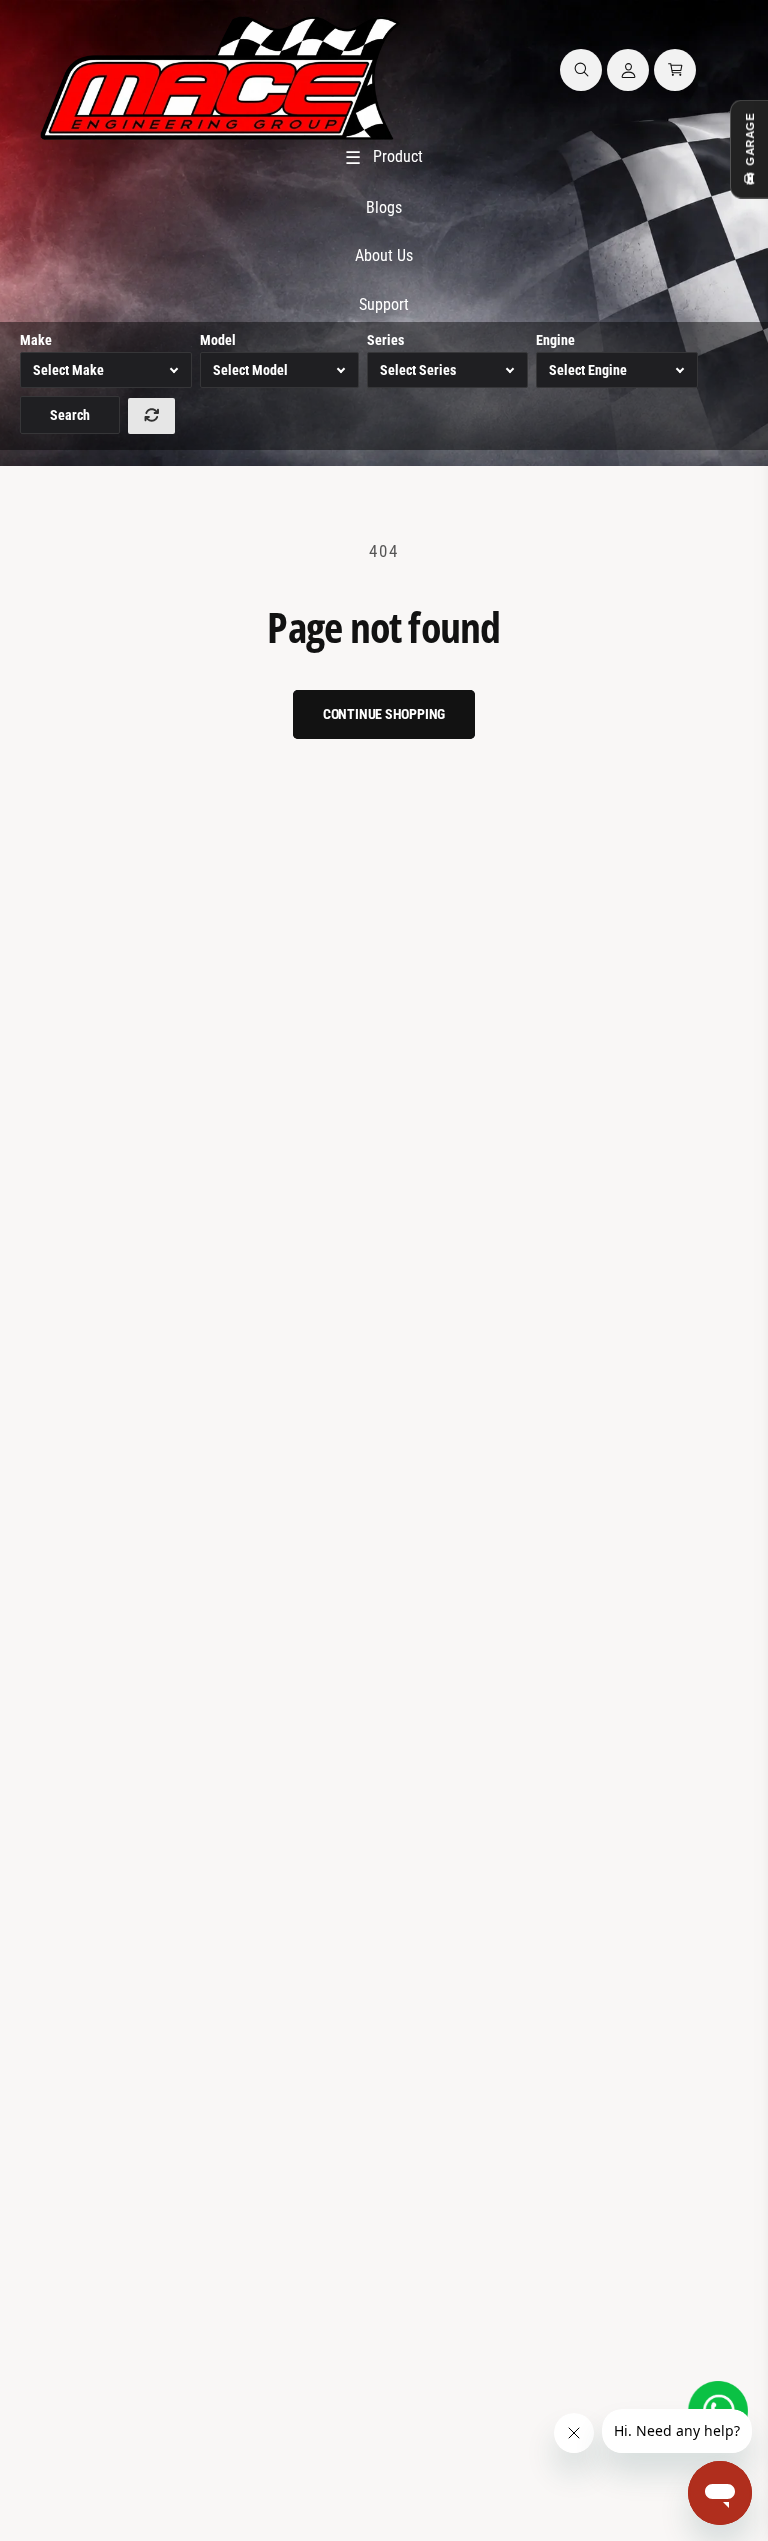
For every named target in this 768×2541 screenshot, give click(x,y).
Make (36, 340)
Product (384, 157)
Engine (555, 340)
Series (385, 340)
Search (70, 415)
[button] (581, 70)
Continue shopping (384, 714)
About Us (384, 255)
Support (384, 304)
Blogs (384, 207)
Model (218, 340)
